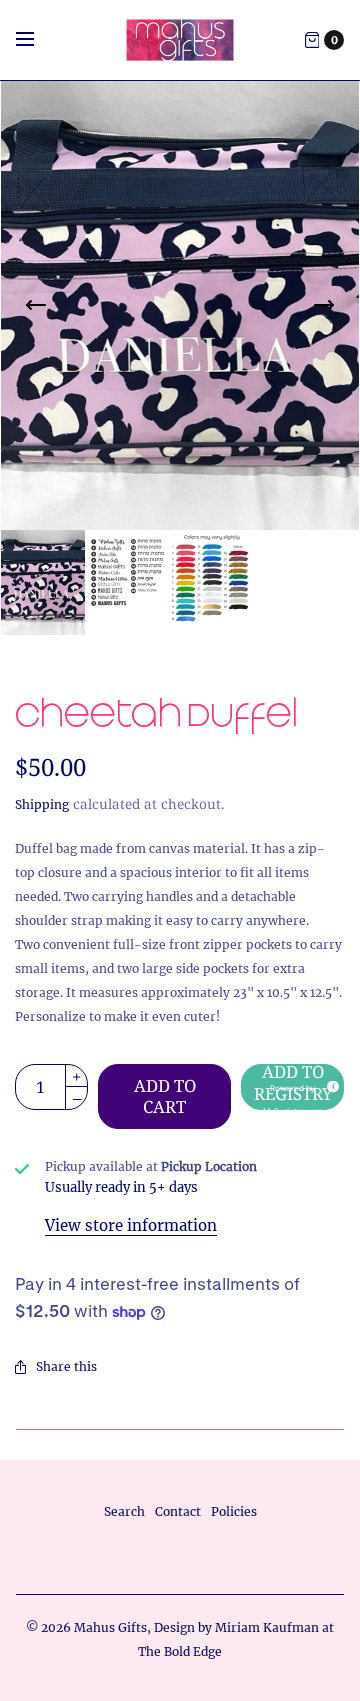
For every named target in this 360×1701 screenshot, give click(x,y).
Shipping (42, 804)
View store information (131, 1225)
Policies (234, 1511)
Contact (178, 1511)
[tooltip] (330, 1083)
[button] (292, 1087)
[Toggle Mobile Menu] (38, 40)
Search (124, 1511)
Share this (66, 1366)
